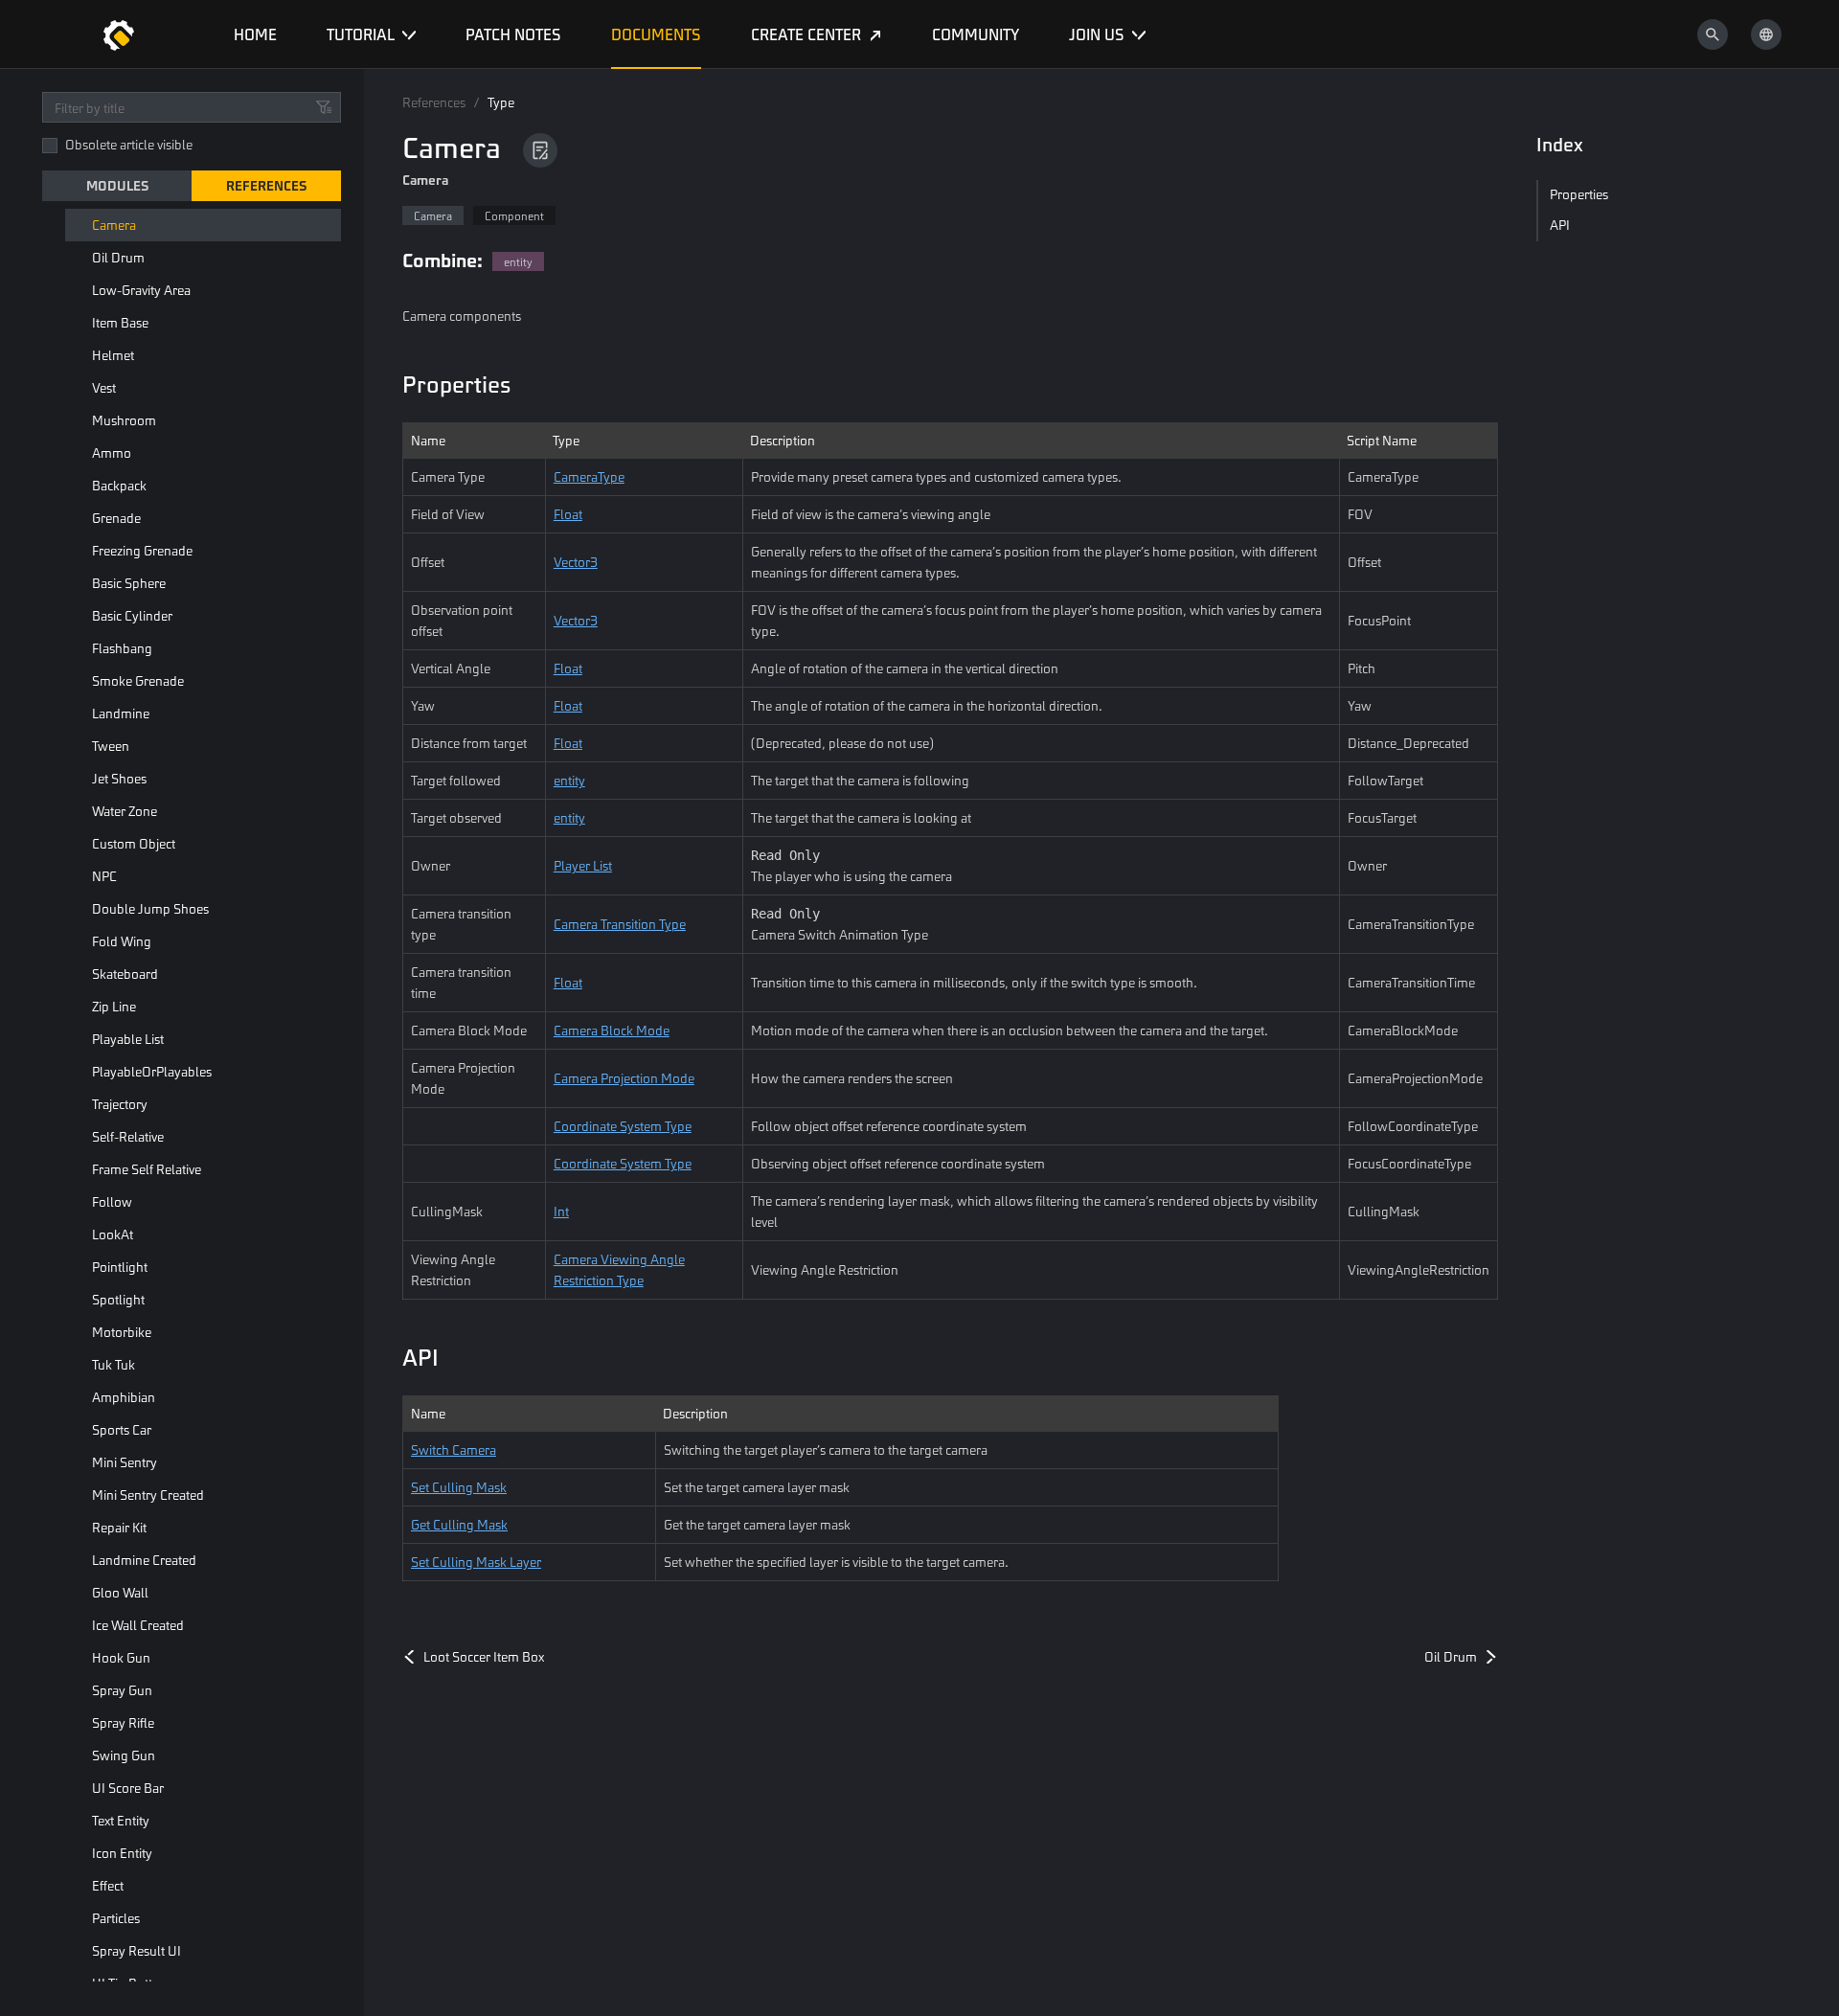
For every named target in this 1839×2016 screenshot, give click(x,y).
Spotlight (118, 1299)
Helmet (113, 355)
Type (501, 102)
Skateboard (125, 974)
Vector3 (576, 562)
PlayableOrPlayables (152, 1071)
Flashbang (122, 648)
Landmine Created (144, 1560)
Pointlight (120, 1267)
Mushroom (124, 420)
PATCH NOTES (513, 34)
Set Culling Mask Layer (476, 1562)
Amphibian (124, 1397)
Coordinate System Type (623, 1126)
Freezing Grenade (142, 550)
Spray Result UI (136, 1950)
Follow (112, 1201)
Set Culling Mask (459, 1487)
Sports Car (122, 1429)
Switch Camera (454, 1450)
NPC (104, 876)
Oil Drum (118, 257)
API (420, 1357)
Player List (583, 865)
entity (569, 780)
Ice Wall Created (138, 1625)
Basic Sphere (129, 583)
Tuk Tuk (114, 1364)
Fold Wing (122, 941)
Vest (104, 387)
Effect (108, 1885)
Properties (456, 384)
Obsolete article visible (129, 144)
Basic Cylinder (132, 615)
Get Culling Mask (459, 1524)
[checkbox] (50, 146)
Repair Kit (119, 1527)
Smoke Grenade (138, 680)
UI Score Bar (128, 1788)
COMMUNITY (976, 34)
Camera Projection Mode (624, 1078)
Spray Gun (122, 1690)
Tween (111, 746)
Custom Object (134, 843)
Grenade (116, 518)
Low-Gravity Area (141, 290)
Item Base (120, 322)
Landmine (121, 713)
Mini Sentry (125, 1462)
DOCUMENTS (656, 34)
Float (568, 514)
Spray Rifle (123, 1722)
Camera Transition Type (620, 924)
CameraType (589, 476)
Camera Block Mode (612, 1030)
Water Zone (125, 811)
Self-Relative (128, 1136)
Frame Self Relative (147, 1169)
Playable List (128, 1039)
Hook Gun (121, 1657)
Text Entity (121, 1820)
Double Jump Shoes (150, 908)
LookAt (113, 1234)
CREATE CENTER (806, 34)
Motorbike (122, 1332)
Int (561, 1211)
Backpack (119, 485)
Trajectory (120, 1104)
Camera (114, 225)
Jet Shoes (119, 778)
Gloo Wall (120, 1592)
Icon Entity (122, 1853)
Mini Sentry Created (148, 1495)
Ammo (112, 453)
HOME (255, 34)
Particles (116, 1918)
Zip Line (114, 1006)
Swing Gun (124, 1755)
